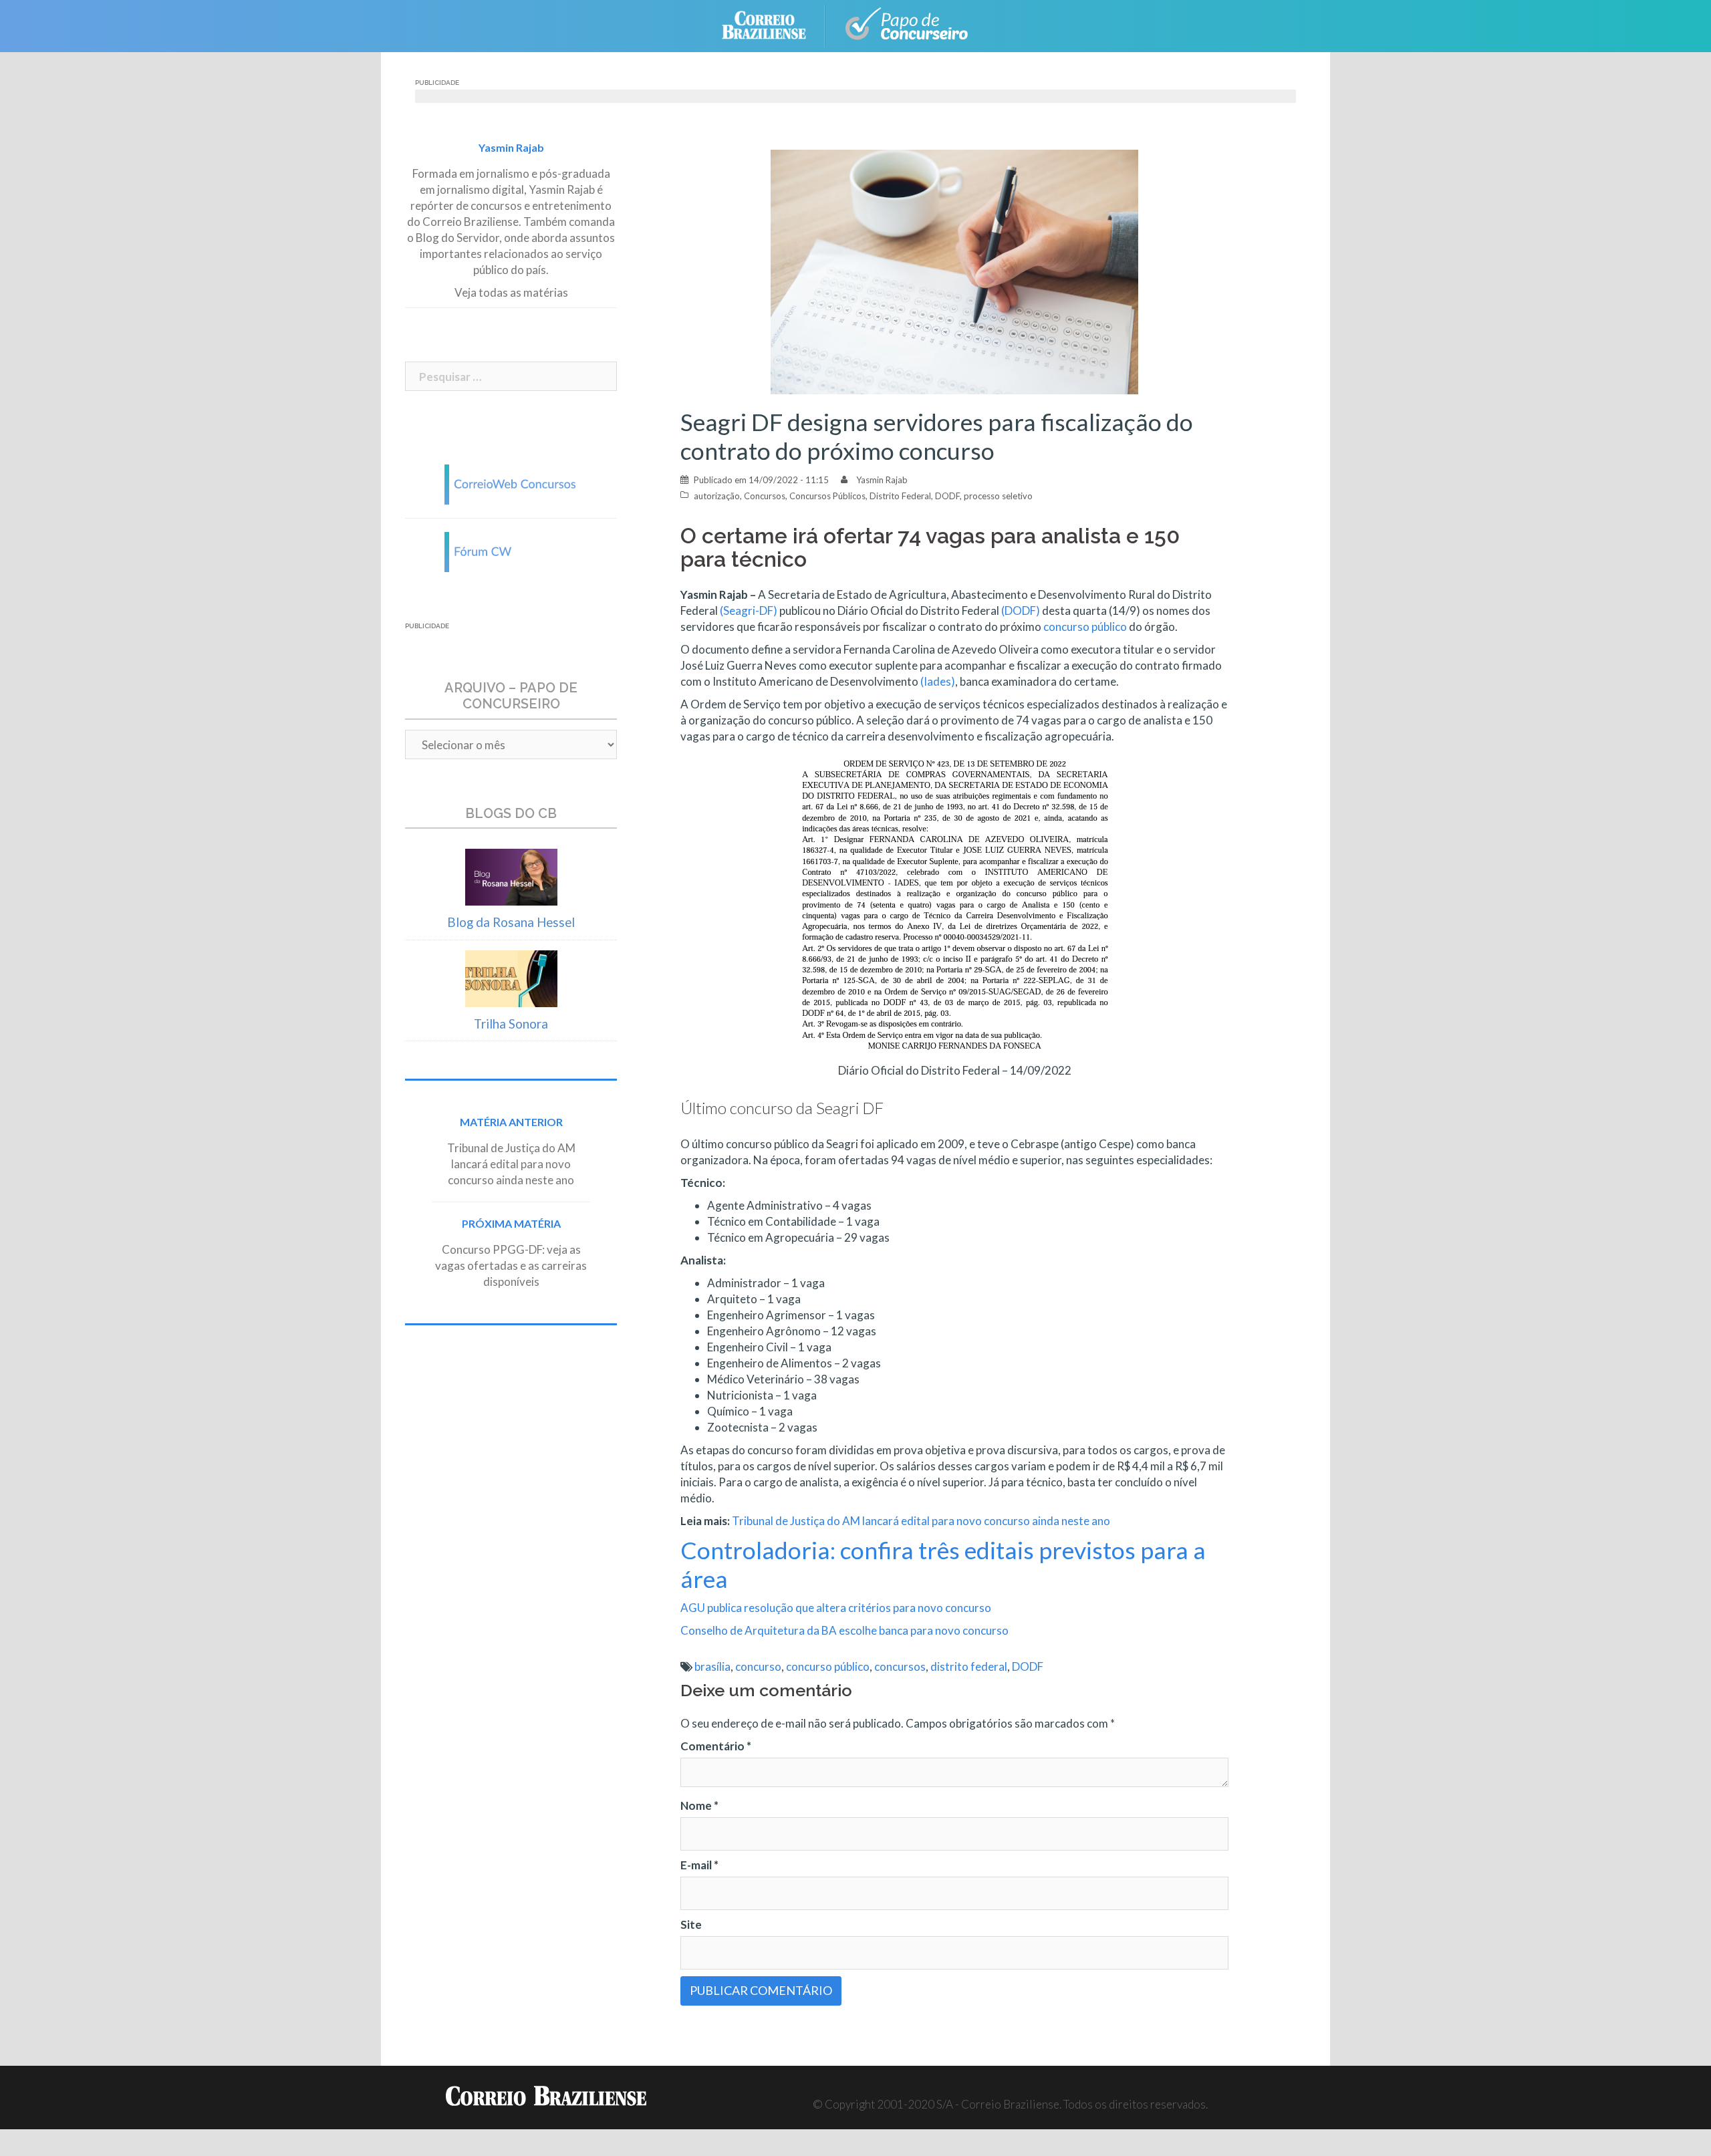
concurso (758, 1666)
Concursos (765, 496)
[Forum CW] (511, 550)
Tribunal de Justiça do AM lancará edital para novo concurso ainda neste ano (921, 1521)
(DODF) (1021, 611)
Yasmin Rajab (882, 480)
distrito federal (969, 1666)
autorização (717, 496)
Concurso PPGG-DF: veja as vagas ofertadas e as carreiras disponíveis (511, 1265)
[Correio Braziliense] (774, 24)
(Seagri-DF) (749, 611)
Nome (699, 1805)
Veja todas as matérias (511, 292)
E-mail (699, 1865)
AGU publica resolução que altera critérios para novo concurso (836, 1608)
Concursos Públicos (827, 496)
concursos (900, 1666)
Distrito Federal (900, 496)
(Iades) (938, 681)
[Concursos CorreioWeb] (511, 483)
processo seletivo (998, 496)
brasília (712, 1666)
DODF (947, 496)
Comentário (716, 1746)
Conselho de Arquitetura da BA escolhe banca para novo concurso (844, 1630)
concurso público (1085, 627)
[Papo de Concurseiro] (909, 24)
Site (691, 1924)
